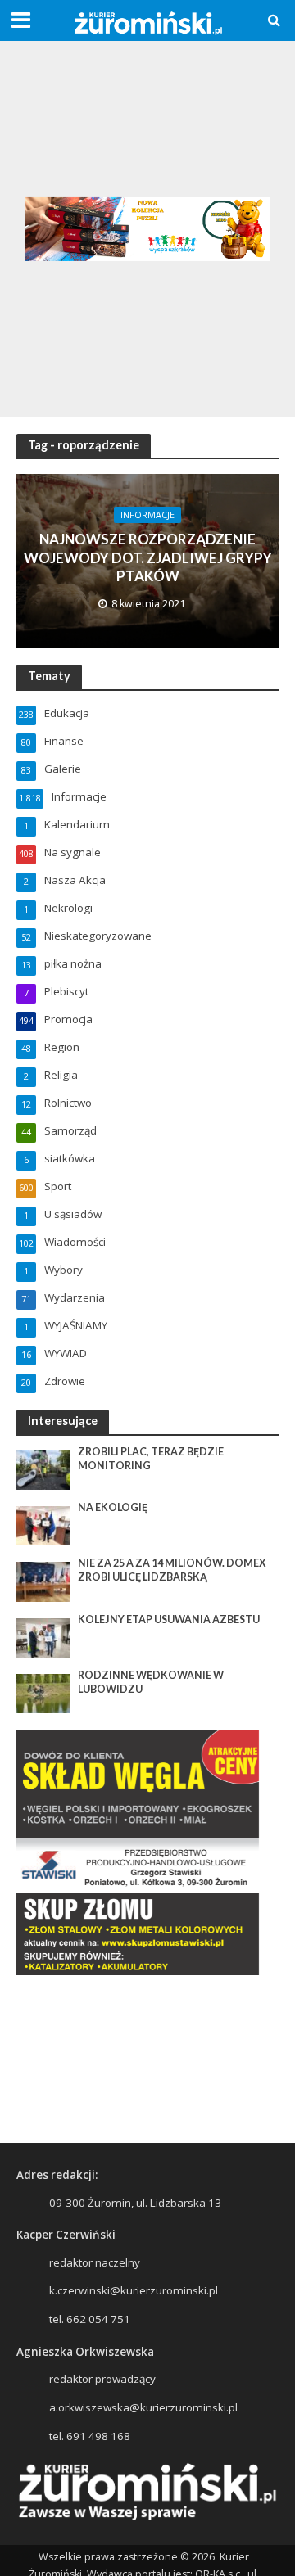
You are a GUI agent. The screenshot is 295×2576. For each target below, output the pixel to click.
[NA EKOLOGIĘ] (43, 1525)
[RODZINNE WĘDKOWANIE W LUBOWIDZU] (43, 1693)
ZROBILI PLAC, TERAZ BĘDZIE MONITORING (151, 1459)
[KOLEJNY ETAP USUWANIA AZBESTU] (43, 1636)
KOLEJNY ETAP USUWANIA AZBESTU (169, 1620)
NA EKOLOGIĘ (113, 1507)
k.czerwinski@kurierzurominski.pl (134, 2290)
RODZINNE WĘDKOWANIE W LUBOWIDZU (151, 1682)
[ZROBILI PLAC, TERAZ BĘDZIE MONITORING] (43, 1468)
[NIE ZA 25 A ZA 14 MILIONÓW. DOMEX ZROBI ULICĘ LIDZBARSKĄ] (43, 1581)
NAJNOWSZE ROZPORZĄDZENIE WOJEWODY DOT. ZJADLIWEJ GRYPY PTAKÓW (148, 557)
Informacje (147, 515)
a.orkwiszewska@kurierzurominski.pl (143, 2407)
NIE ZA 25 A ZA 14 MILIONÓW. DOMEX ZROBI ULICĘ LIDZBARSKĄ (172, 1570)
